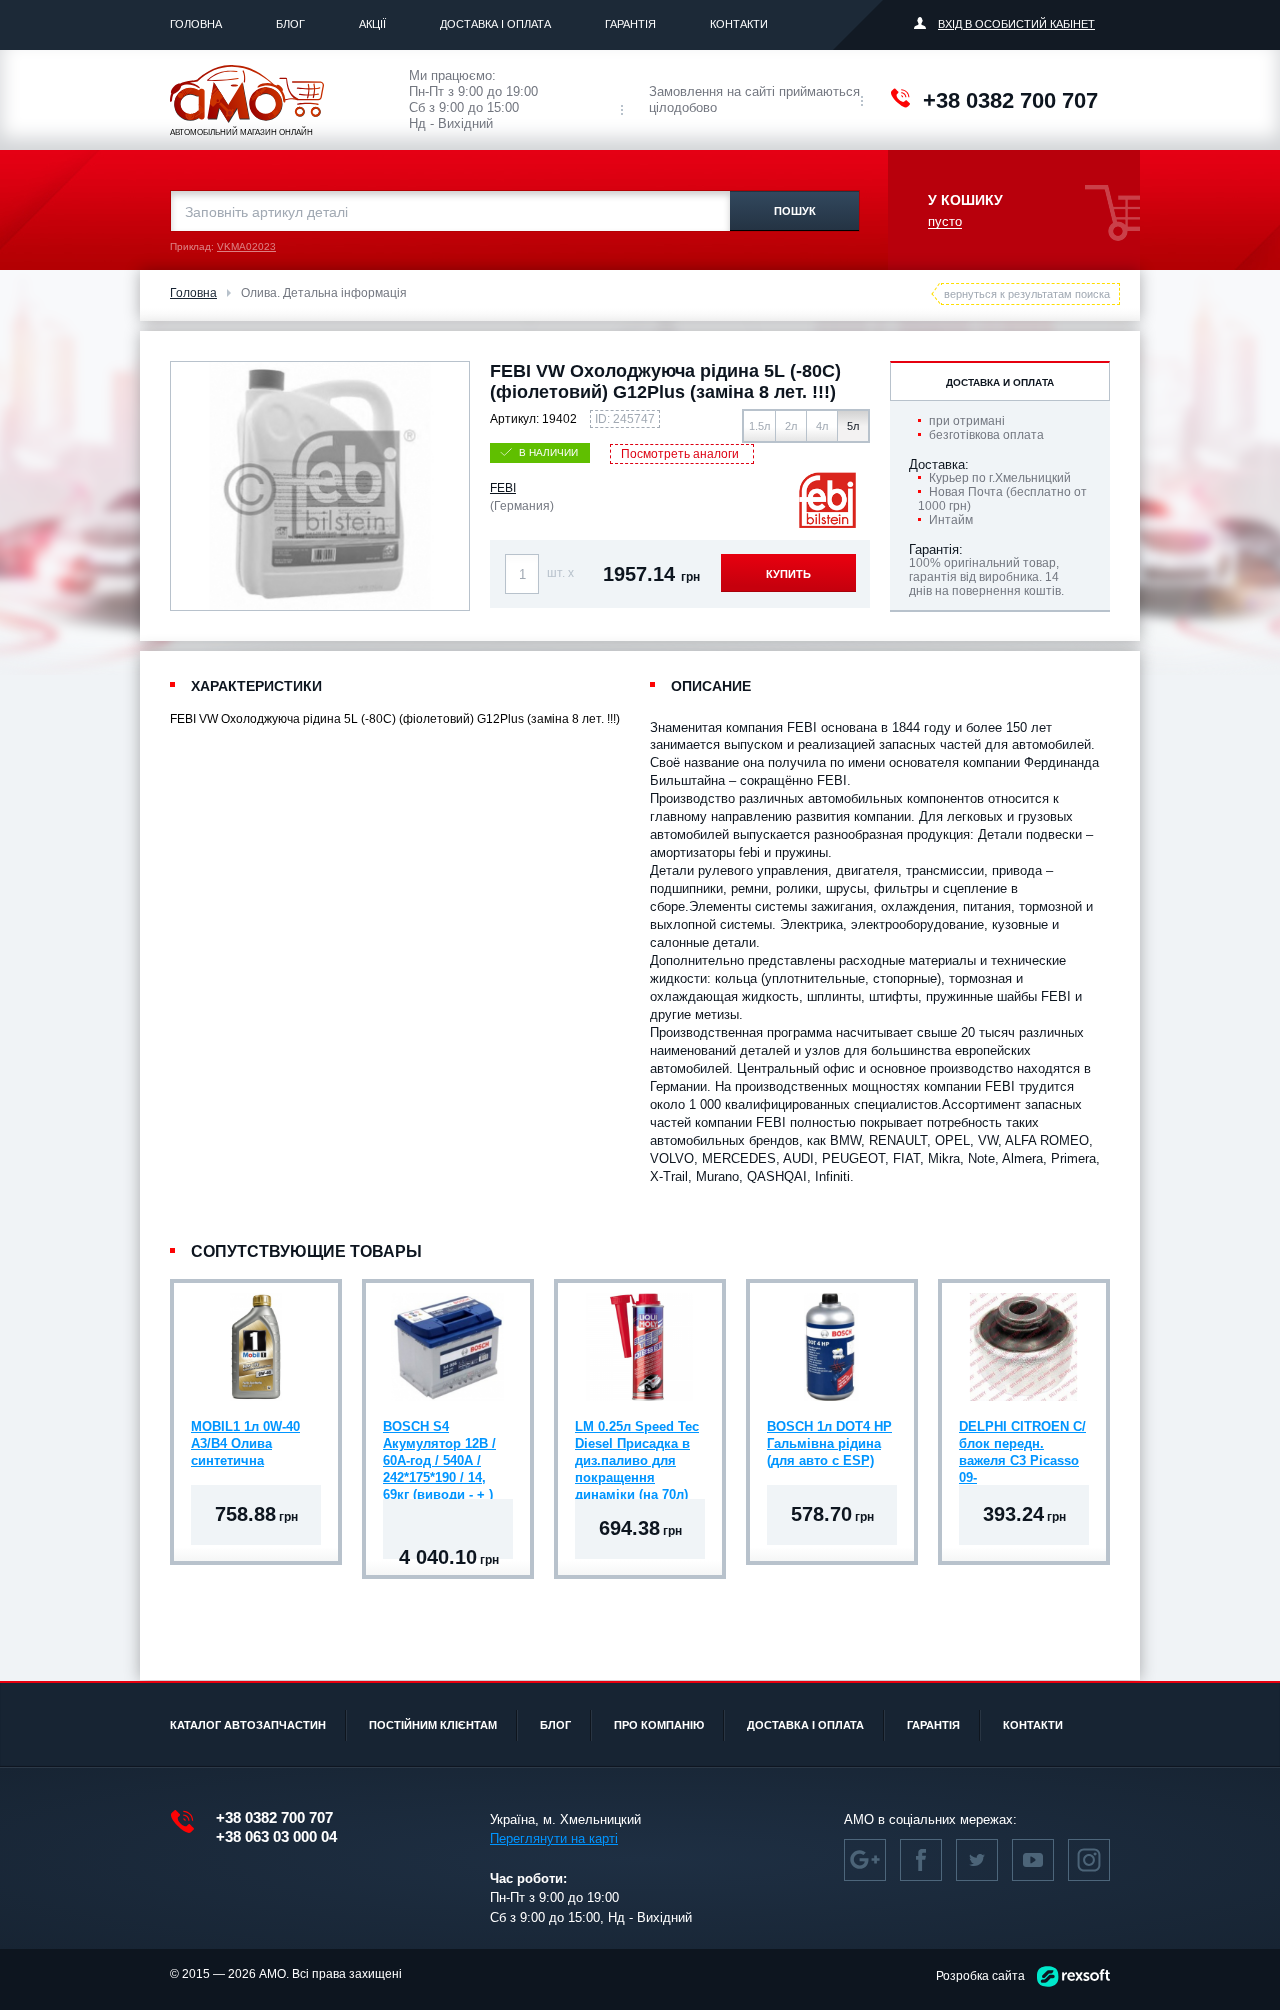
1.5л (759, 426)
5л (853, 426)
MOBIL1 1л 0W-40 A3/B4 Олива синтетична (245, 1443)
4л (822, 426)
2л (791, 426)
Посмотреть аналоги (680, 454)
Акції (372, 24)
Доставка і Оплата (495, 24)
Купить (788, 574)
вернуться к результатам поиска (1027, 294)
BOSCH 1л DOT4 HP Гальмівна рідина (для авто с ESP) (829, 1443)
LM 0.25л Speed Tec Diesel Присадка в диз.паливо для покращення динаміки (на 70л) (637, 1446)
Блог (290, 24)
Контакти (739, 24)
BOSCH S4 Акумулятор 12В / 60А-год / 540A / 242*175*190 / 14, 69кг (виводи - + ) (439, 1446)
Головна (196, 24)
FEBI (503, 488)
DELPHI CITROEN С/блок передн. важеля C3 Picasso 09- (1022, 1446)
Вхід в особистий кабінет (1016, 24)
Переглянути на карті (554, 1838)
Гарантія (630, 24)
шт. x (560, 573)
